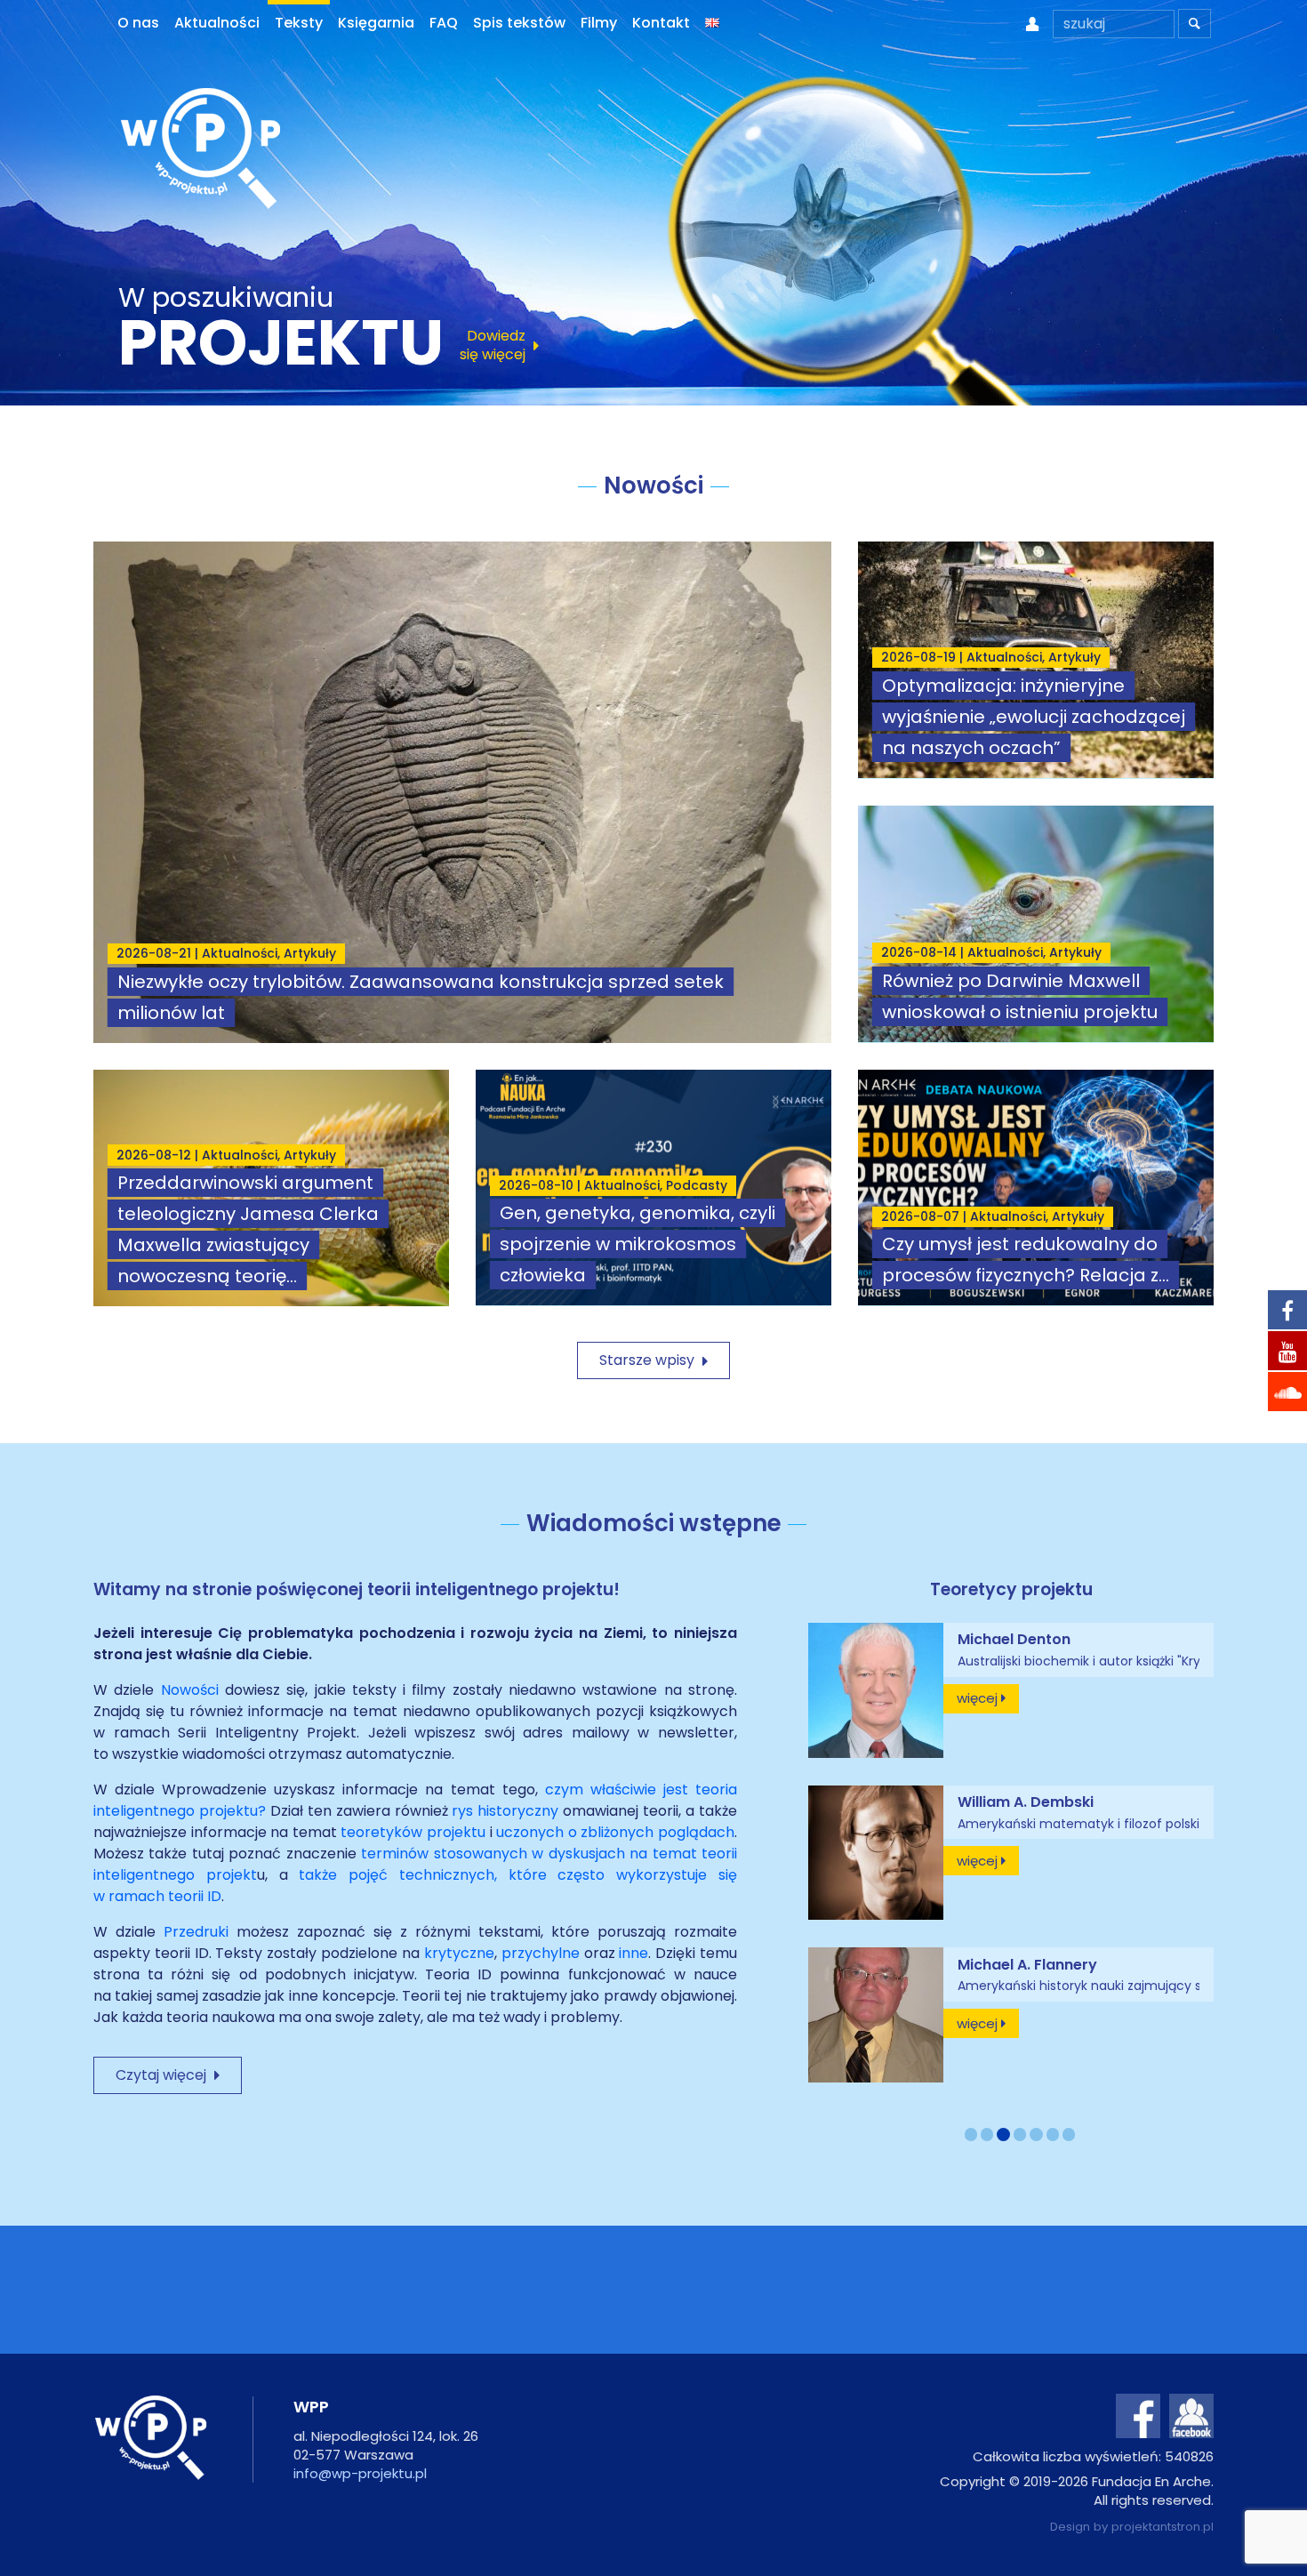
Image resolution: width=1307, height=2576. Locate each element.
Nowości (193, 1690)
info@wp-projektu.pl (360, 2473)
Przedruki (200, 1932)
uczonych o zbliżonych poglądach (615, 1832)
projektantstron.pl (1163, 2527)
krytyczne (459, 1953)
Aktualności (217, 23)
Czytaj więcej (168, 2075)
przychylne (541, 1953)
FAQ (444, 23)
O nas (138, 23)
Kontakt (661, 23)
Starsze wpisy (653, 1360)
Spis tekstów (519, 23)
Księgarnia (376, 23)
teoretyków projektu (413, 1832)
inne (633, 1953)
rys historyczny (505, 1811)
